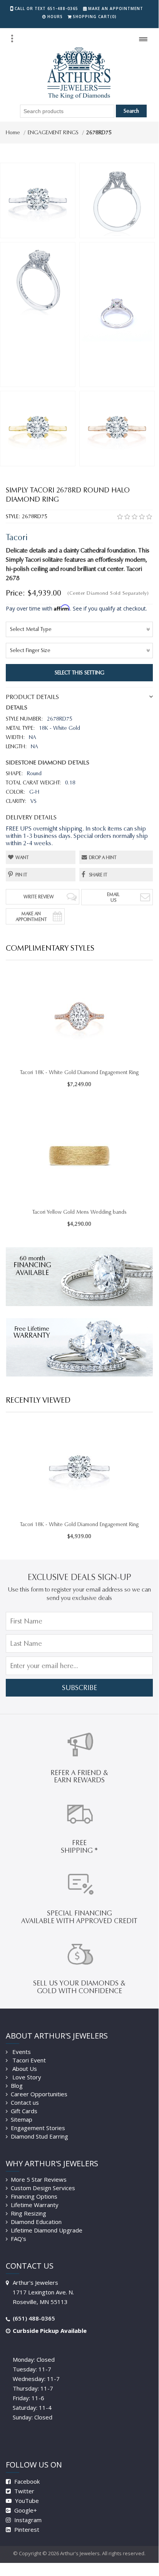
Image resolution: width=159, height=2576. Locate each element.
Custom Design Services (43, 2188)
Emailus (113, 897)
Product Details (32, 697)
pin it (21, 875)
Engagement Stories (38, 2128)
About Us (24, 2069)
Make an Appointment (116, 8)
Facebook (26, 2481)
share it (98, 875)
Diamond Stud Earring (39, 2136)
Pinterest (26, 2529)
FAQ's (18, 2239)
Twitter (23, 2491)
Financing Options (34, 2196)
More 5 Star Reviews (39, 2179)
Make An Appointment (31, 916)
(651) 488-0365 (34, 2318)
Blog (17, 2085)
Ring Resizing (28, 2213)
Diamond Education (36, 2222)
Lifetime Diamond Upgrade (47, 2230)
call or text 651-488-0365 (46, 8)
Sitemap (22, 2119)
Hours (55, 17)
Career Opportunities (39, 2094)
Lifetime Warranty (35, 2205)
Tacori (17, 537)
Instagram (27, 2520)
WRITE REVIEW (39, 897)
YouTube (26, 2501)
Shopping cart (95, 17)
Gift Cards (24, 2111)
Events (21, 2052)
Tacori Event (28, 2060)
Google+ (25, 2510)
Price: (15, 593)
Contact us (25, 2102)
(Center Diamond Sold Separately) (108, 593)
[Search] (12, 38)
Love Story (26, 2077)
